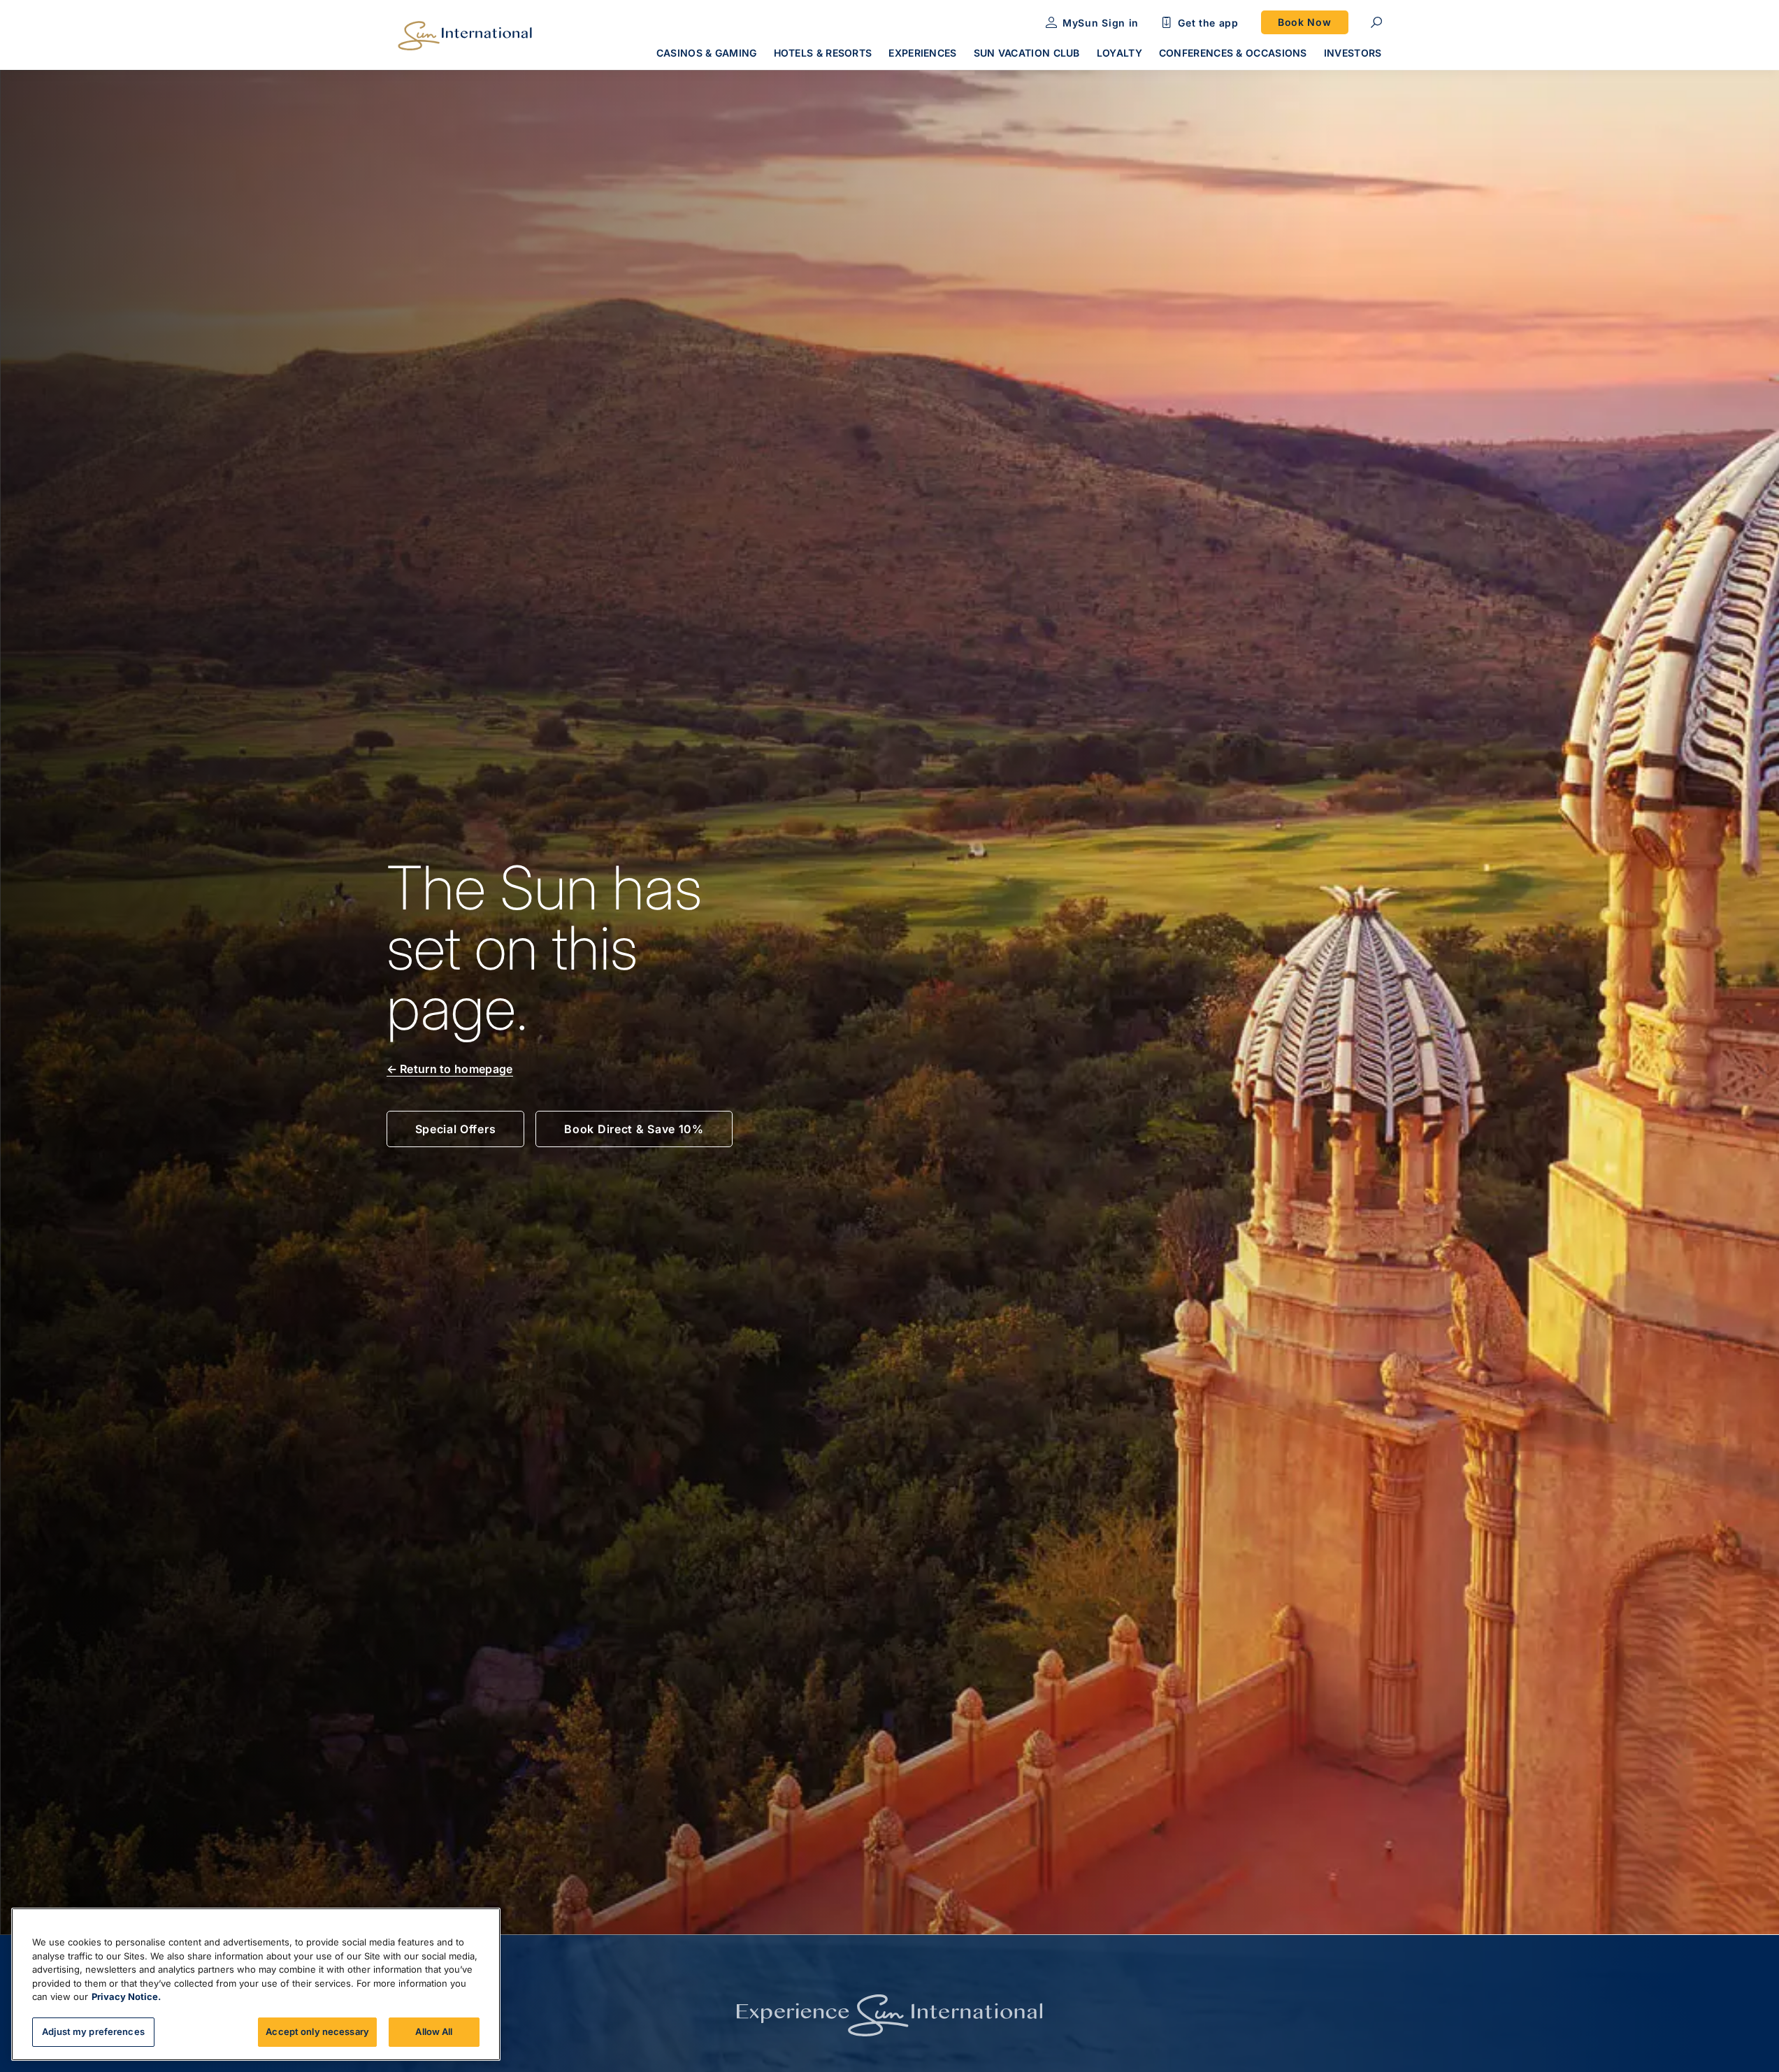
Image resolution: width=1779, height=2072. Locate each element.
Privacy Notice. (126, 1997)
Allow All (434, 2031)
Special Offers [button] (456, 1129)
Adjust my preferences (93, 2031)
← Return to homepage (450, 1069)
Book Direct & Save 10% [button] (634, 1129)
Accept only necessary (317, 2031)
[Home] (465, 36)
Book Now (1305, 22)
